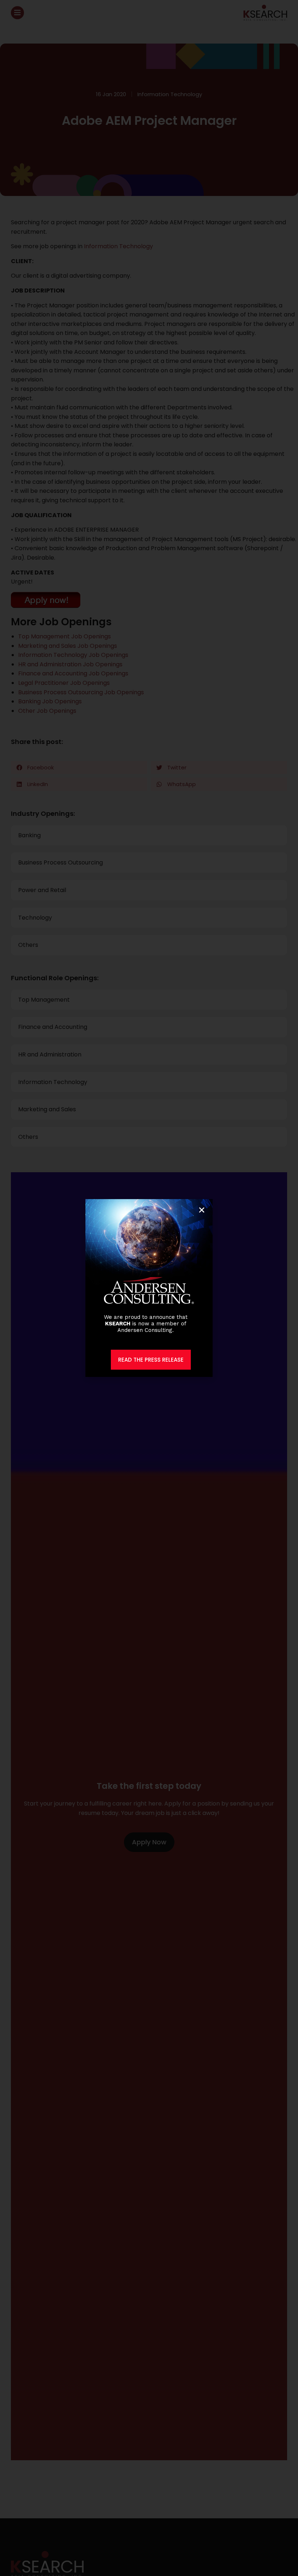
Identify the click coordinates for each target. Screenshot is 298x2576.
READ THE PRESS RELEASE (151, 1360)
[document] (149, 1288)
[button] (202, 1210)
